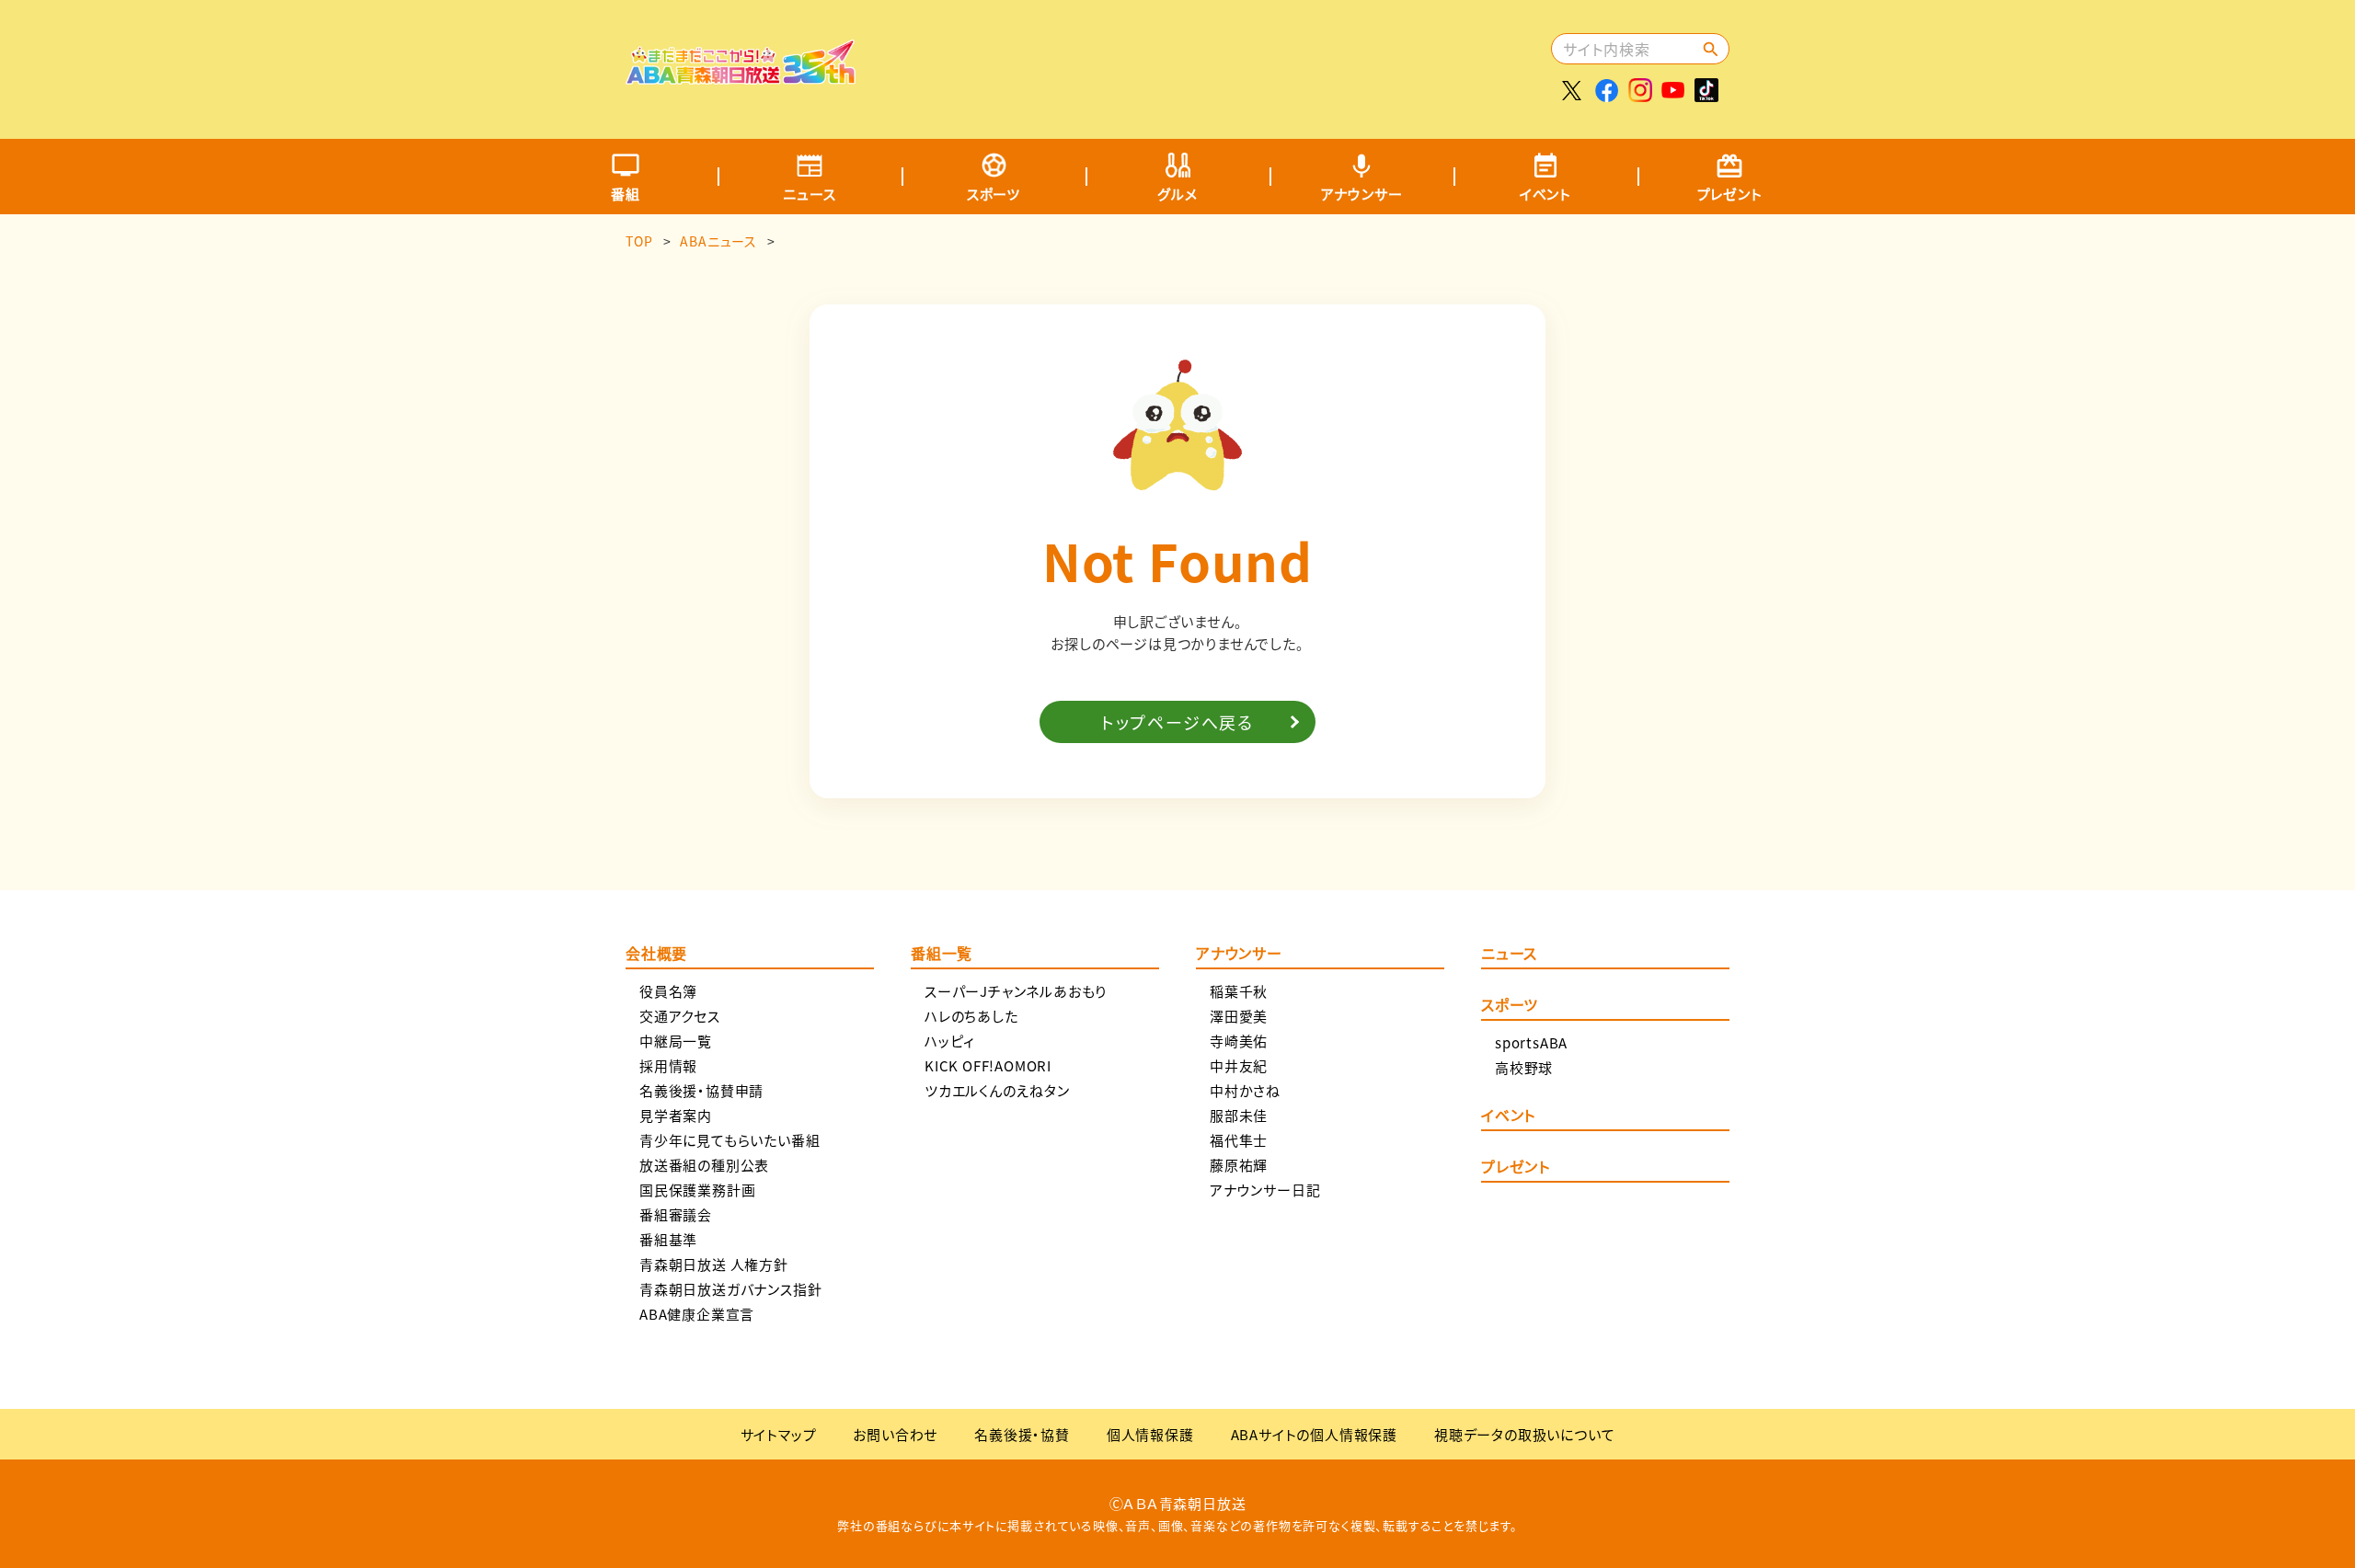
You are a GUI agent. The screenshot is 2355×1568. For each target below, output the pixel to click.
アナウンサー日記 (1265, 1190)
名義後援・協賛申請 (701, 1090)
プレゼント (1730, 194)
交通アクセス (680, 1016)
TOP (639, 241)
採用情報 (668, 1065)
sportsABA (1531, 1042)
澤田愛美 (1239, 1016)
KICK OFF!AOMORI (988, 1065)
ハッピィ (950, 1041)
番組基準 (668, 1239)
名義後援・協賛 (1022, 1434)
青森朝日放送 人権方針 (714, 1264)
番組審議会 (676, 1214)
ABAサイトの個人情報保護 (1314, 1434)
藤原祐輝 (1239, 1165)
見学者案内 (676, 1115)
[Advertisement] (1212, 60)
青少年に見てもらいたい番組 (729, 1140)
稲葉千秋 (1239, 991)
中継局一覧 (676, 1041)
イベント (1545, 194)
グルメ (1177, 194)
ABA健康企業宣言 (697, 1314)
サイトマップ (779, 1434)
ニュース (809, 194)
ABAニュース (718, 241)
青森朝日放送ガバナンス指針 (730, 1289)
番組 (626, 194)
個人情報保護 (1150, 1434)
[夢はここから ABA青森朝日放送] (741, 71)
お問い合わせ (895, 1434)
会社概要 (656, 955)
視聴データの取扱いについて (1524, 1434)
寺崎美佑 (1239, 1041)
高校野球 (1524, 1067)
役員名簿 (668, 991)
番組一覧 (942, 955)
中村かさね (1245, 1090)
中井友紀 (1239, 1065)
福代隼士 (1239, 1140)
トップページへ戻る (1177, 722)
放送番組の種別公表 (704, 1165)
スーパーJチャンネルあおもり (1016, 991)
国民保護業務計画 (697, 1190)
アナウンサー (1362, 194)
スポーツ (994, 194)
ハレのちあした (971, 1016)
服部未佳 (1239, 1115)
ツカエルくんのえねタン (997, 1090)
